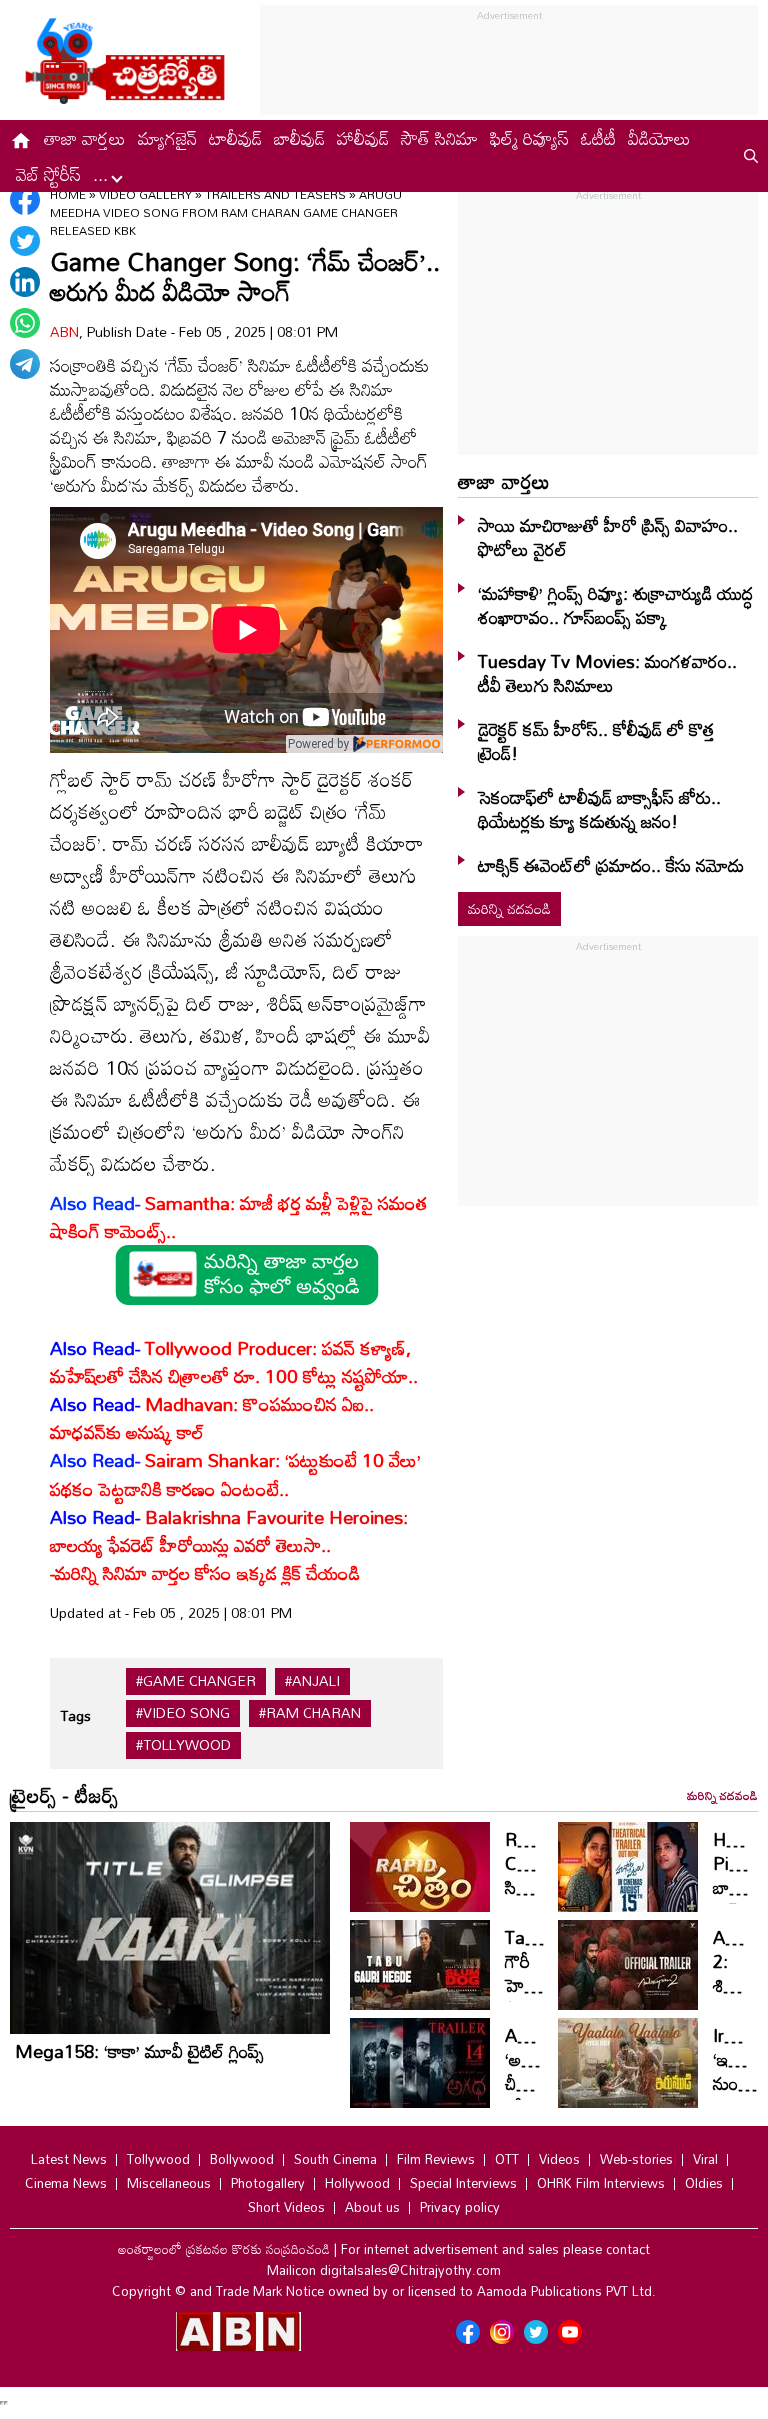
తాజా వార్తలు (85, 138)
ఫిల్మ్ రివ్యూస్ (529, 138)
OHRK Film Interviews (601, 2183)
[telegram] (25, 364)
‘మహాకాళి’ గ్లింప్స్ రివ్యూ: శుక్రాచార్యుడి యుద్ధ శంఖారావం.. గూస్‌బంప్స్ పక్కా (615, 605)
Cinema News (66, 2183)
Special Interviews (463, 2183)
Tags (75, 1715)
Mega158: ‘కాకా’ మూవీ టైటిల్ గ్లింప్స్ (139, 2051)
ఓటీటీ (598, 138)
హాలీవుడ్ (363, 138)
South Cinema (335, 2159)
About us (372, 2207)
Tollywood (158, 2159)
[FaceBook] (25, 200)
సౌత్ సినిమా (439, 138)
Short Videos (286, 2207)
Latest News (69, 2159)
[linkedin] (25, 282)
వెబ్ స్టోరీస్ (48, 174)
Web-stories (636, 2159)
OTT (507, 2159)
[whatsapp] (25, 323)
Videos (559, 2159)
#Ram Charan (310, 1713)
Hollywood (357, 2183)
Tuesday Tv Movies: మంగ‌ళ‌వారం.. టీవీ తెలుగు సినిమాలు (607, 673)
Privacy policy (460, 2207)
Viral (705, 2159)
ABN (64, 331)
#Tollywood (183, 1745)
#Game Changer (196, 1681)
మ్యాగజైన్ (167, 138)
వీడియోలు (659, 138)
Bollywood (242, 2159)
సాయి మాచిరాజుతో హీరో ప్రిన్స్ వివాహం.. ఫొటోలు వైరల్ (608, 537)
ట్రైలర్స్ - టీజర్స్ (64, 1795)
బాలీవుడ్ (299, 138)
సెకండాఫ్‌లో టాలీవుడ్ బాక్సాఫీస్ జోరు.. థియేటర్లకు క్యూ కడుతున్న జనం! (599, 809)
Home (68, 194)
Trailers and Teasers (275, 194)
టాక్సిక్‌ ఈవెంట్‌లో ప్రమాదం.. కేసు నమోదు (611, 865)
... (103, 174)
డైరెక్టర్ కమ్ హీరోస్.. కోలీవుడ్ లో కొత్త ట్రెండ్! (596, 741)
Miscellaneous (169, 2183)
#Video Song (183, 1713)
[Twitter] (25, 241)
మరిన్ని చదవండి (509, 908)
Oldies (704, 2183)
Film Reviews (436, 2159)
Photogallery (268, 2183)
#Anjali (312, 1681)
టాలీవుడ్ (235, 138)
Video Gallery (145, 194)
